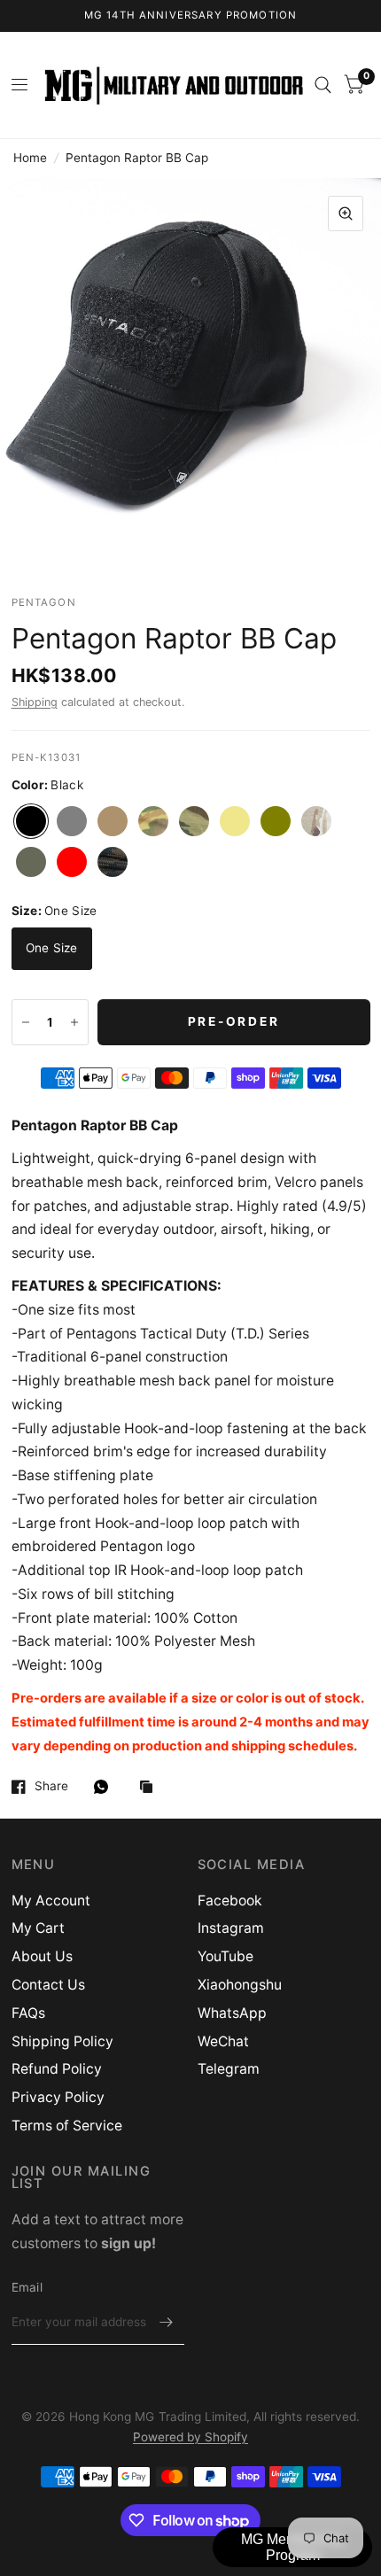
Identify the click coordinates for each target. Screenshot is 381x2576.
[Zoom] (346, 213)
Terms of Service (67, 2126)
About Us (42, 1956)
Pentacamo (316, 821)
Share (51, 1786)
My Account (51, 1901)
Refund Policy (57, 2069)
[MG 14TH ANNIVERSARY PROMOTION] (191, 16)
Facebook (230, 1901)
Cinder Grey (72, 821)
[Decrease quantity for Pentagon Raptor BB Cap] (26, 1022)
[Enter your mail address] (167, 2322)
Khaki (235, 821)
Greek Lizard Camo (194, 821)
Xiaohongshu (240, 1985)
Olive (276, 821)
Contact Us (48, 1985)
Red (72, 862)
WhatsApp (232, 2013)
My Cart (38, 1928)
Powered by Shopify (190, 2437)
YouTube (225, 1956)
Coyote (113, 821)
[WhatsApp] (105, 1787)
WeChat (223, 2041)
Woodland (113, 862)
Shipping (35, 702)
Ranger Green (31, 862)
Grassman (153, 821)
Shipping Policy (62, 2041)
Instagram (231, 1928)
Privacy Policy (58, 2097)
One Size (52, 948)
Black (31, 821)
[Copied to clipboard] (151, 1788)
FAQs (28, 2013)
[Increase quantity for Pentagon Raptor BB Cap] (74, 1022)
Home (30, 158)
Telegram (229, 2069)
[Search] (323, 85)
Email (27, 2287)
